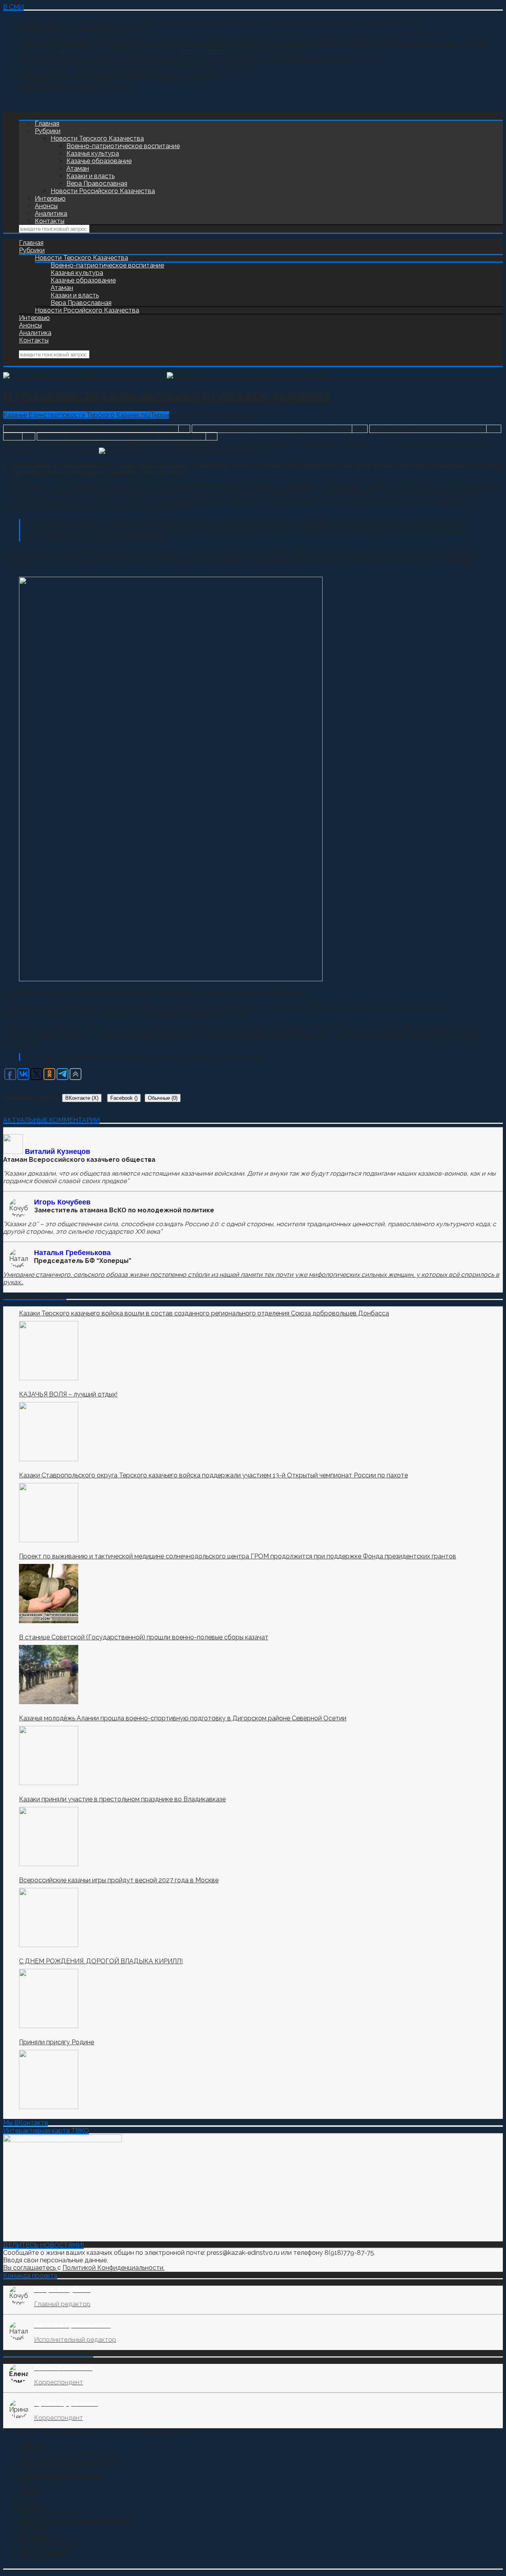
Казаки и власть (91, 176)
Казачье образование (99, 161)
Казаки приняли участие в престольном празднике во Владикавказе (123, 66)
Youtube (31, 2506)
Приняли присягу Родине (57, 88)
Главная (47, 123)
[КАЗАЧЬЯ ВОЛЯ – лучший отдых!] (49, 1432)
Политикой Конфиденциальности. (113, 2268)
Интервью (50, 199)
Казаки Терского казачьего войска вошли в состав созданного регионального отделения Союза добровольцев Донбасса (205, 21)
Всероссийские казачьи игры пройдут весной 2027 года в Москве (120, 73)
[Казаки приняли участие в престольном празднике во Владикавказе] (49, 1837)
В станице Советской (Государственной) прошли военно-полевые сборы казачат (144, 51)
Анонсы (46, 206)
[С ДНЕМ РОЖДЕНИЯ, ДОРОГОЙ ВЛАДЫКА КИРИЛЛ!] (49, 1998)
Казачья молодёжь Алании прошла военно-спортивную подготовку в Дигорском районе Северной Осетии (183, 58)
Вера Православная (97, 183)
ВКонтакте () (82, 1098)
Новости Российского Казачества (103, 191)
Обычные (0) (163, 1098)
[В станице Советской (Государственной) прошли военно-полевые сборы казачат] (49, 1675)
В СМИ (13, 7)
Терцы (160, 415)
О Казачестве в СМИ (35, 1296)
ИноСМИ (32, 2528)
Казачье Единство (31, 415)
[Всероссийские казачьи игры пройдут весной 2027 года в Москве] (49, 1917)
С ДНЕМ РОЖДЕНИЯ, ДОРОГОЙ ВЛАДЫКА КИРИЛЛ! (102, 81)
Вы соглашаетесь (30, 2268)
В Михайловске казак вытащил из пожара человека (167, 395)
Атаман (78, 168)
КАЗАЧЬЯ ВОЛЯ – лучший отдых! (69, 28)
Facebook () (124, 1098)
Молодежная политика (54, 2468)
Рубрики (48, 131)
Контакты (50, 221)
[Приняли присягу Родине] (49, 2079)
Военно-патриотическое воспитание (123, 146)
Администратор (227, 415)
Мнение (31, 2558)
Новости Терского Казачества (97, 138)
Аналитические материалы (60, 2476)
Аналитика (51, 214)
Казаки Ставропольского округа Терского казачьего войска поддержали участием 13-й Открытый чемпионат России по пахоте (214, 36)
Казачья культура (93, 153)
